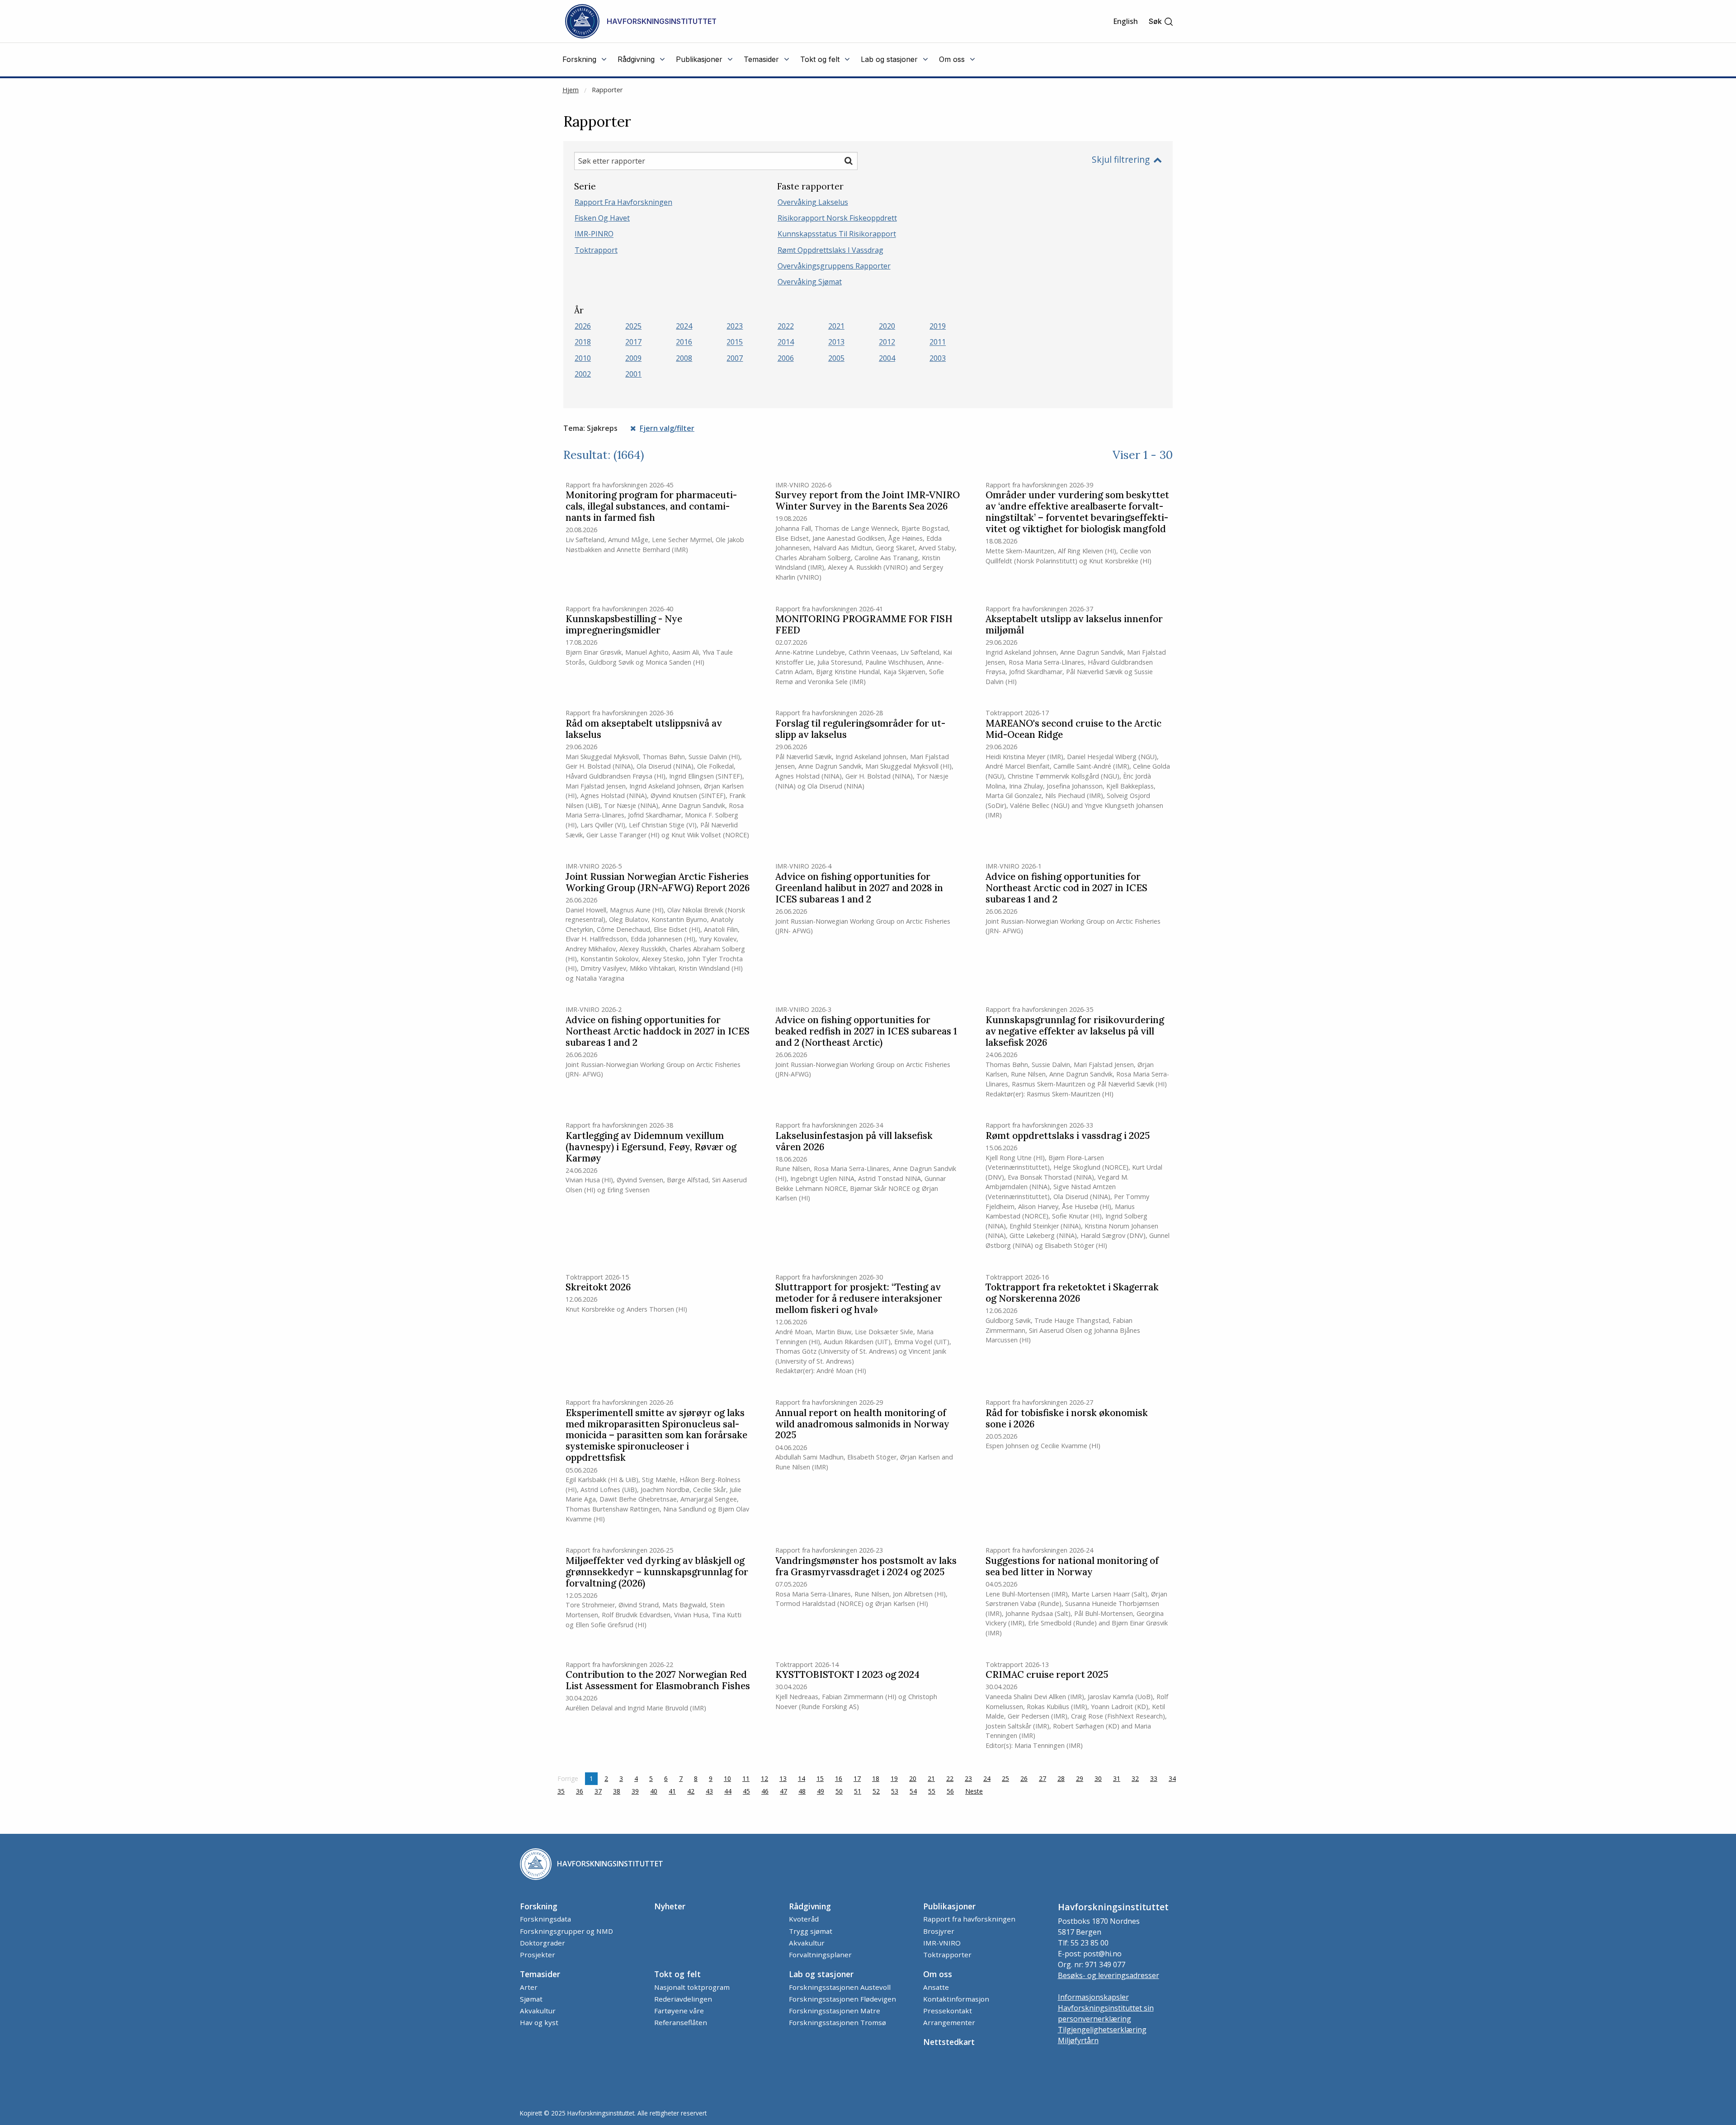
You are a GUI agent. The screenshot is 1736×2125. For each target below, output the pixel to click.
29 (1080, 1778)
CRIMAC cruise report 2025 (1047, 1675)
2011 (938, 342)
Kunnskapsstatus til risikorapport (837, 234)
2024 (684, 326)
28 (1061, 1778)
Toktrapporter (947, 1955)
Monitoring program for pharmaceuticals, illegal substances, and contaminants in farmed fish (651, 507)
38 (617, 1791)
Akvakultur (807, 1943)
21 (931, 1778)
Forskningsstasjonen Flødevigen (842, 1999)
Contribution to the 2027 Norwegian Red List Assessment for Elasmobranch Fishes (658, 1681)
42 (691, 1791)
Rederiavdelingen (683, 1999)
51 (858, 1791)
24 (987, 1778)
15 (820, 1778)
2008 (684, 358)
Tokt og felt (677, 1974)
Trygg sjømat (811, 1931)
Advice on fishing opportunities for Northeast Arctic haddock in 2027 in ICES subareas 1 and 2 (658, 1032)
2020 (887, 326)
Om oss (938, 1974)
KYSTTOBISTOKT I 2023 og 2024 (847, 1675)
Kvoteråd (804, 1919)
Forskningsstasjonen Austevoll (840, 1987)
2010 (583, 358)
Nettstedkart (949, 2042)
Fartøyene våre (679, 2011)
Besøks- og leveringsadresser (1109, 1975)
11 (746, 1778)
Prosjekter (538, 1955)
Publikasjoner (949, 1906)
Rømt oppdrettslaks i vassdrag (830, 250)
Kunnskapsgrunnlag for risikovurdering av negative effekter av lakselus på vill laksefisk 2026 (1075, 1032)
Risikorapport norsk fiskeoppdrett (837, 218)
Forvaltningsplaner (820, 1955)
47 (783, 1791)
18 (876, 1778)
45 (746, 1791)
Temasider (540, 1974)
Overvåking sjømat (810, 282)
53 (895, 1791)
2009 (633, 358)
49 (821, 1791)
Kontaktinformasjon (956, 1999)
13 (783, 1778)
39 (635, 1791)
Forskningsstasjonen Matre (835, 2011)
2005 (836, 358)
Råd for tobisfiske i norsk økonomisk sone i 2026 (1067, 1419)
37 (598, 1791)
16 (839, 1778)
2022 (786, 326)
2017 (633, 342)
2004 (887, 358)
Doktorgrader (542, 1943)
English (1125, 21)
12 (764, 1778)
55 (932, 1791)
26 (1024, 1778)
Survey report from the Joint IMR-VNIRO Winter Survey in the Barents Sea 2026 (868, 501)
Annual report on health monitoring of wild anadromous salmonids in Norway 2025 (862, 1424)
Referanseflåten (681, 2022)
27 (1043, 1778)
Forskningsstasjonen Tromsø (837, 2022)
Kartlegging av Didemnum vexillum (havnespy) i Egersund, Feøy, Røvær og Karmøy (651, 1147)
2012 (887, 342)
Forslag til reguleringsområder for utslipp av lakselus (860, 729)
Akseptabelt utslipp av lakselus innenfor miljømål (1074, 625)
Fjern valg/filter (667, 428)
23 (968, 1778)
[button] (1161, 21)
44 (728, 1791)
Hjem (571, 90)
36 (580, 1791)
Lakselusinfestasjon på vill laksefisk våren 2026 (854, 1142)
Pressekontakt (948, 2011)
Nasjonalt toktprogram (692, 1987)
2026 (583, 326)
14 (802, 1778)
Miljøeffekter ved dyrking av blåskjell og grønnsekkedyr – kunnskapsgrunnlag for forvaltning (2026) (657, 1572)
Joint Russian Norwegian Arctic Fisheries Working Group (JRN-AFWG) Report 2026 (658, 883)
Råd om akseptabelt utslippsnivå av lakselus (644, 729)
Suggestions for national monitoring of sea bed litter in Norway (1072, 1567)
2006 (786, 358)
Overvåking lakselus (813, 202)
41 (672, 1791)
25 (1005, 1778)
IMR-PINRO (594, 234)
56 (950, 1791)
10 (727, 1778)
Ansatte (936, 1987)
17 (857, 1778)
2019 (938, 326)
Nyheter (670, 1906)
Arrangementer (949, 2022)
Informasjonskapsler (1093, 1997)
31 (1117, 1778)
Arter (529, 1987)
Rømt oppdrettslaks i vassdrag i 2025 (1068, 1136)
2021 (836, 326)
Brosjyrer (939, 1931)
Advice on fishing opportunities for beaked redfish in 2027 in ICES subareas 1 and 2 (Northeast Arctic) (866, 1032)
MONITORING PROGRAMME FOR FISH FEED (864, 625)
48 (802, 1791)
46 (765, 1791)
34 (1172, 1778)
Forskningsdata (545, 1919)
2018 (583, 342)
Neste (976, 1791)
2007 (735, 358)
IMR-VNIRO (942, 1943)
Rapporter (607, 90)
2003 (938, 358)
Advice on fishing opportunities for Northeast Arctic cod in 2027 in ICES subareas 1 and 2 (1066, 888)
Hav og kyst (539, 2022)
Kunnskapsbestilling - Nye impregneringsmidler (624, 625)
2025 (633, 326)
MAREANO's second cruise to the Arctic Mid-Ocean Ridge (1073, 729)
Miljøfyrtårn (1078, 2040)
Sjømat (531, 1999)
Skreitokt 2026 (598, 1287)
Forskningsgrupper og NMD (566, 1931)
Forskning (539, 1906)
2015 (735, 342)
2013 (836, 342)
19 (894, 1778)
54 (913, 1791)
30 (1098, 1778)
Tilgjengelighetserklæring (1102, 2030)
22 (950, 1778)
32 (1135, 1778)
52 (876, 1791)
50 (839, 1791)
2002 (583, 374)
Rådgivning (810, 1906)
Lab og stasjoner (821, 1974)
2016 (684, 342)
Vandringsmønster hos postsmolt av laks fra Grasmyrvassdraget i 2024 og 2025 (866, 1567)
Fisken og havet (602, 218)
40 (654, 1791)
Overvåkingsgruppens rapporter (834, 266)
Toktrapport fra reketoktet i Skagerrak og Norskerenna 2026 (1072, 1293)
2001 (633, 374)
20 (913, 1778)
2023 (735, 326)
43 (709, 1791)
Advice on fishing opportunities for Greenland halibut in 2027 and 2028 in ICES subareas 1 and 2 (859, 888)
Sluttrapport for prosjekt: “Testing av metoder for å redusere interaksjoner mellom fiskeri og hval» (859, 1299)
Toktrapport (596, 250)
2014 (786, 342)
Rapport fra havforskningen (623, 202)
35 (561, 1791)
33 (1154, 1778)
